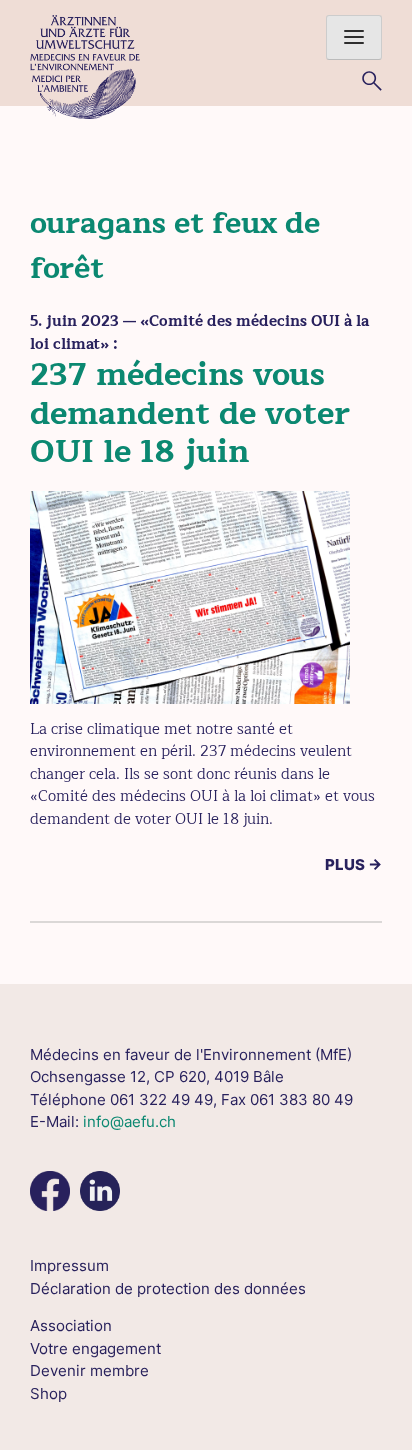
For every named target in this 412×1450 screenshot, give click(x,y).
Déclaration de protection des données (168, 1288)
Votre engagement (95, 1348)
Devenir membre (89, 1370)
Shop (48, 1393)
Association (71, 1325)
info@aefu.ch (129, 1121)
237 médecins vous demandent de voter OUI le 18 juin (190, 413)
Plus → (353, 864)
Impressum (69, 1265)
